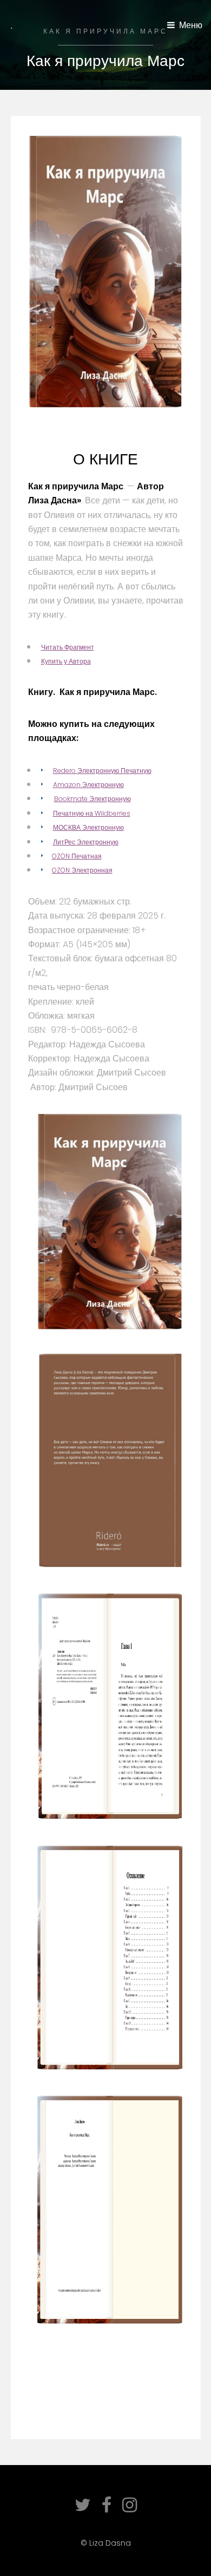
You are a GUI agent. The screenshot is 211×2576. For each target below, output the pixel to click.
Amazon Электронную (88, 785)
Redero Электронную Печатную (102, 771)
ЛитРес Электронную (86, 842)
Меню (191, 25)
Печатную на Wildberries (92, 813)
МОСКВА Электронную (88, 827)
